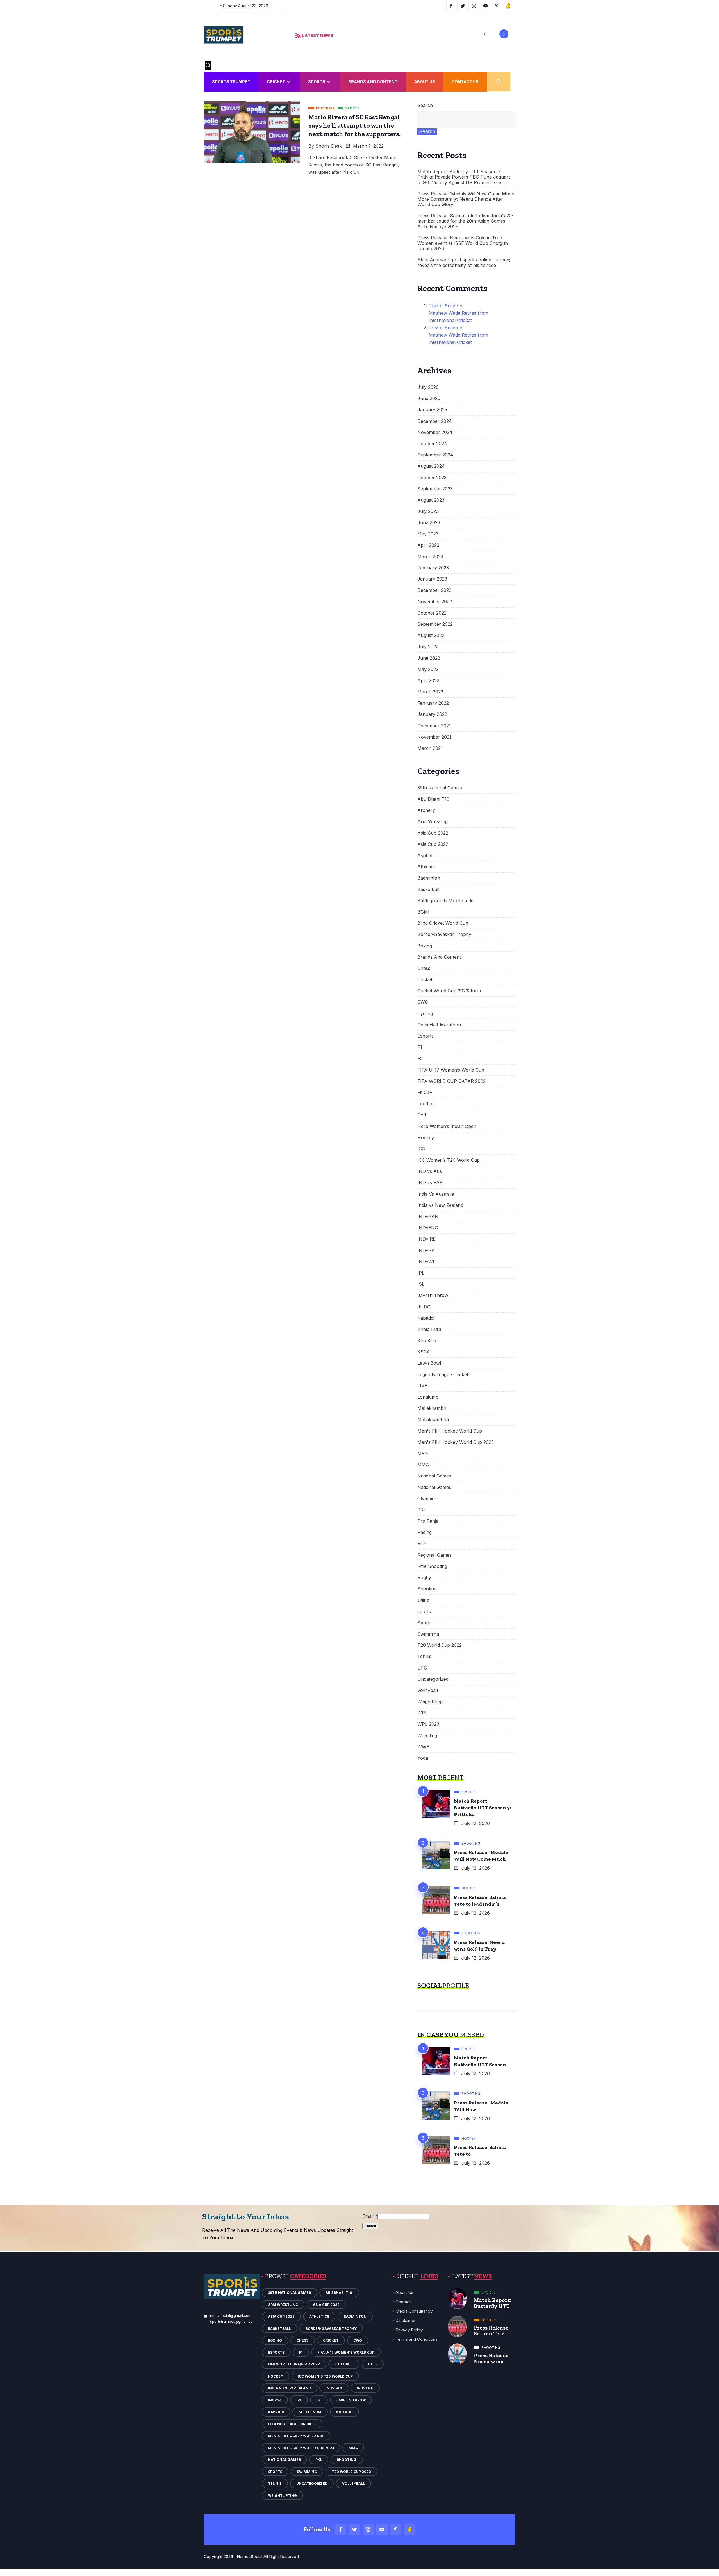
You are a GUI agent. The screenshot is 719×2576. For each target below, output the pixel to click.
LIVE (422, 1386)
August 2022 (431, 635)
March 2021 (430, 748)
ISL (421, 1284)
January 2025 (432, 410)
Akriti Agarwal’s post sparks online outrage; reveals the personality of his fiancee (464, 262)
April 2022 (428, 681)
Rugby (424, 1578)
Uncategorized (433, 1679)
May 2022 (428, 669)
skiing (423, 1600)
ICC (421, 1149)
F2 (420, 1059)
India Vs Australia (436, 1194)
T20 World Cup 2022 (440, 1645)
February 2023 (433, 568)
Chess (424, 968)
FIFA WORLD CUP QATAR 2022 (451, 1081)
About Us (425, 82)
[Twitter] (354, 2529)
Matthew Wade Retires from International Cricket (458, 317)
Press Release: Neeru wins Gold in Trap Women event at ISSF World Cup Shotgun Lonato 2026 (463, 243)
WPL (422, 1713)
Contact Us (465, 82)
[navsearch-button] (208, 66)
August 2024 (431, 466)
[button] (485, 34)
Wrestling (427, 1736)
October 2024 (432, 444)
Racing (425, 1532)
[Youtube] (382, 2529)
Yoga (423, 1758)
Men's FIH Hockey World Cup (450, 1431)
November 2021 (434, 737)
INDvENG (428, 1228)
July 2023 (428, 511)
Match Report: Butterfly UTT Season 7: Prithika (482, 1808)
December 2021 (434, 726)
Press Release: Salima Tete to (480, 2151)
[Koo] (409, 2529)
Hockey (426, 1138)
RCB (422, 1544)
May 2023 (428, 534)
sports (424, 1612)
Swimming (428, 1634)
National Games (434, 1476)
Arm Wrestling (433, 822)
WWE (423, 1747)
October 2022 (432, 613)
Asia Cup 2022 (433, 833)
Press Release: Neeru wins (492, 2358)
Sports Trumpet (231, 82)
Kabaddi (426, 1318)
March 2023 (430, 557)
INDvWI (426, 1262)
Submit (370, 2226)
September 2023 (435, 489)
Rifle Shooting (432, 1566)
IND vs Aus (430, 1171)
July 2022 (428, 647)
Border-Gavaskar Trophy (444, 934)
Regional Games (434, 1555)
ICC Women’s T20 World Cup (449, 1160)
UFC (422, 1668)
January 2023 (432, 579)
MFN (423, 1453)
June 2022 (429, 658)
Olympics (427, 1499)
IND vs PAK (430, 1183)
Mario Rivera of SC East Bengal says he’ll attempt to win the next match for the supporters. (354, 125)
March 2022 (430, 692)
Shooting (427, 1589)
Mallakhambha (433, 1420)
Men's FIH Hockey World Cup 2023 (456, 1442)
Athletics (426, 867)
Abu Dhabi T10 (434, 799)
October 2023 (432, 478)
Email (370, 2216)
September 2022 (435, 624)
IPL (421, 1273)
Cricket (276, 82)
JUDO (424, 1307)
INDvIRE (426, 1239)
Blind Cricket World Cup (443, 923)
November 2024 (435, 432)
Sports (317, 82)
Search (425, 105)
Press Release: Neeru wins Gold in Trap (479, 1945)
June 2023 (429, 523)
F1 (420, 1047)
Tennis (424, 1656)
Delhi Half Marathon (439, 1025)
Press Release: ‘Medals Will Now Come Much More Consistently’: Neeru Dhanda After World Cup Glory (466, 199)
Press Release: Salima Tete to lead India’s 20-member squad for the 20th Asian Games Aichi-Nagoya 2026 (466, 221)
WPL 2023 (428, 1724)
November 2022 (435, 602)
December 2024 (435, 421)
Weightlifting (430, 1702)
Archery (426, 810)
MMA (423, 1465)
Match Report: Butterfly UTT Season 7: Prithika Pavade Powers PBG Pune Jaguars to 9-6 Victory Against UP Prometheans (464, 177)
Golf (422, 1115)
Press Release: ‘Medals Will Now (481, 2106)
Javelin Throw (433, 1295)
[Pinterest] (396, 2529)
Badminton (429, 878)
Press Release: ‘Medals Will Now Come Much (481, 1856)
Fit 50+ (425, 1092)
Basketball (428, 890)
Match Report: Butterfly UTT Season (480, 2061)
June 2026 (429, 398)
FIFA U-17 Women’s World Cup (451, 1070)
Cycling (425, 1014)
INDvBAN (428, 1217)
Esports (426, 1036)
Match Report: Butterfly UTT (493, 2303)
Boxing (425, 946)
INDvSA (426, 1251)
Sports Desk (329, 146)
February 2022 (433, 703)
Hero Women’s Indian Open (447, 1126)
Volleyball (428, 1690)
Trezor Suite (442, 306)
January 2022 (432, 714)
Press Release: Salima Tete (492, 2331)
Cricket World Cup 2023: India (449, 991)
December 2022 (434, 590)
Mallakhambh (432, 1408)
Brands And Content (373, 82)
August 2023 (431, 500)
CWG (423, 1002)
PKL (422, 1510)
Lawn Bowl (429, 1363)
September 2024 (435, 455)
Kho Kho (427, 1341)
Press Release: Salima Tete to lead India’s (480, 1901)
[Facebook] (341, 2529)
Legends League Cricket (443, 1375)
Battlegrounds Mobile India (446, 901)
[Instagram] (368, 2529)
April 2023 (428, 545)
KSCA (424, 1352)
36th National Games (440, 788)
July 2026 (428, 387)
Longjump (428, 1397)
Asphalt (426, 856)
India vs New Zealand (440, 1205)
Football (426, 1104)
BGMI (423, 912)
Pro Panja (428, 1521)
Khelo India (429, 1329)
